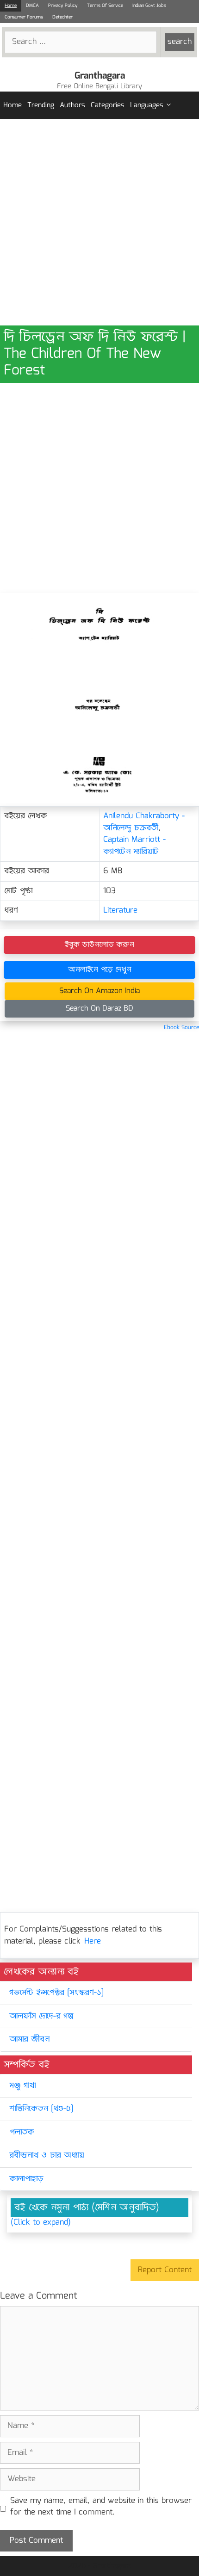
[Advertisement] (99, 222)
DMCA (32, 6)
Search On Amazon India (99, 991)
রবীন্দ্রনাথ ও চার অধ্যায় (47, 2156)
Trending (41, 105)
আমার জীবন (29, 2039)
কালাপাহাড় (26, 2179)
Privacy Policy (63, 6)
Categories (108, 105)
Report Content (165, 2270)
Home (11, 6)
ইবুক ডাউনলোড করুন (99, 945)
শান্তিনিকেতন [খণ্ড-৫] (41, 2109)
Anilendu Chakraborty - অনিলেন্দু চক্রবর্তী (144, 822)
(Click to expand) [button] (41, 2223)
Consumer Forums (24, 17)
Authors (72, 105)
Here (93, 1941)
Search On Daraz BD (99, 1009)
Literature (120, 911)
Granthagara (100, 76)
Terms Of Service (105, 6)
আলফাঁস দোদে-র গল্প (41, 2016)
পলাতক (22, 2132)
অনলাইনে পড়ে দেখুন (100, 970)
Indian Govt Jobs (149, 6)
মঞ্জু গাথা (22, 2086)
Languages (147, 105)
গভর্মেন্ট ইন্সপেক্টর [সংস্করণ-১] (56, 1993)
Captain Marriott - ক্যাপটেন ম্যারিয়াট (134, 846)
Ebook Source (181, 1027)
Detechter (62, 17)
